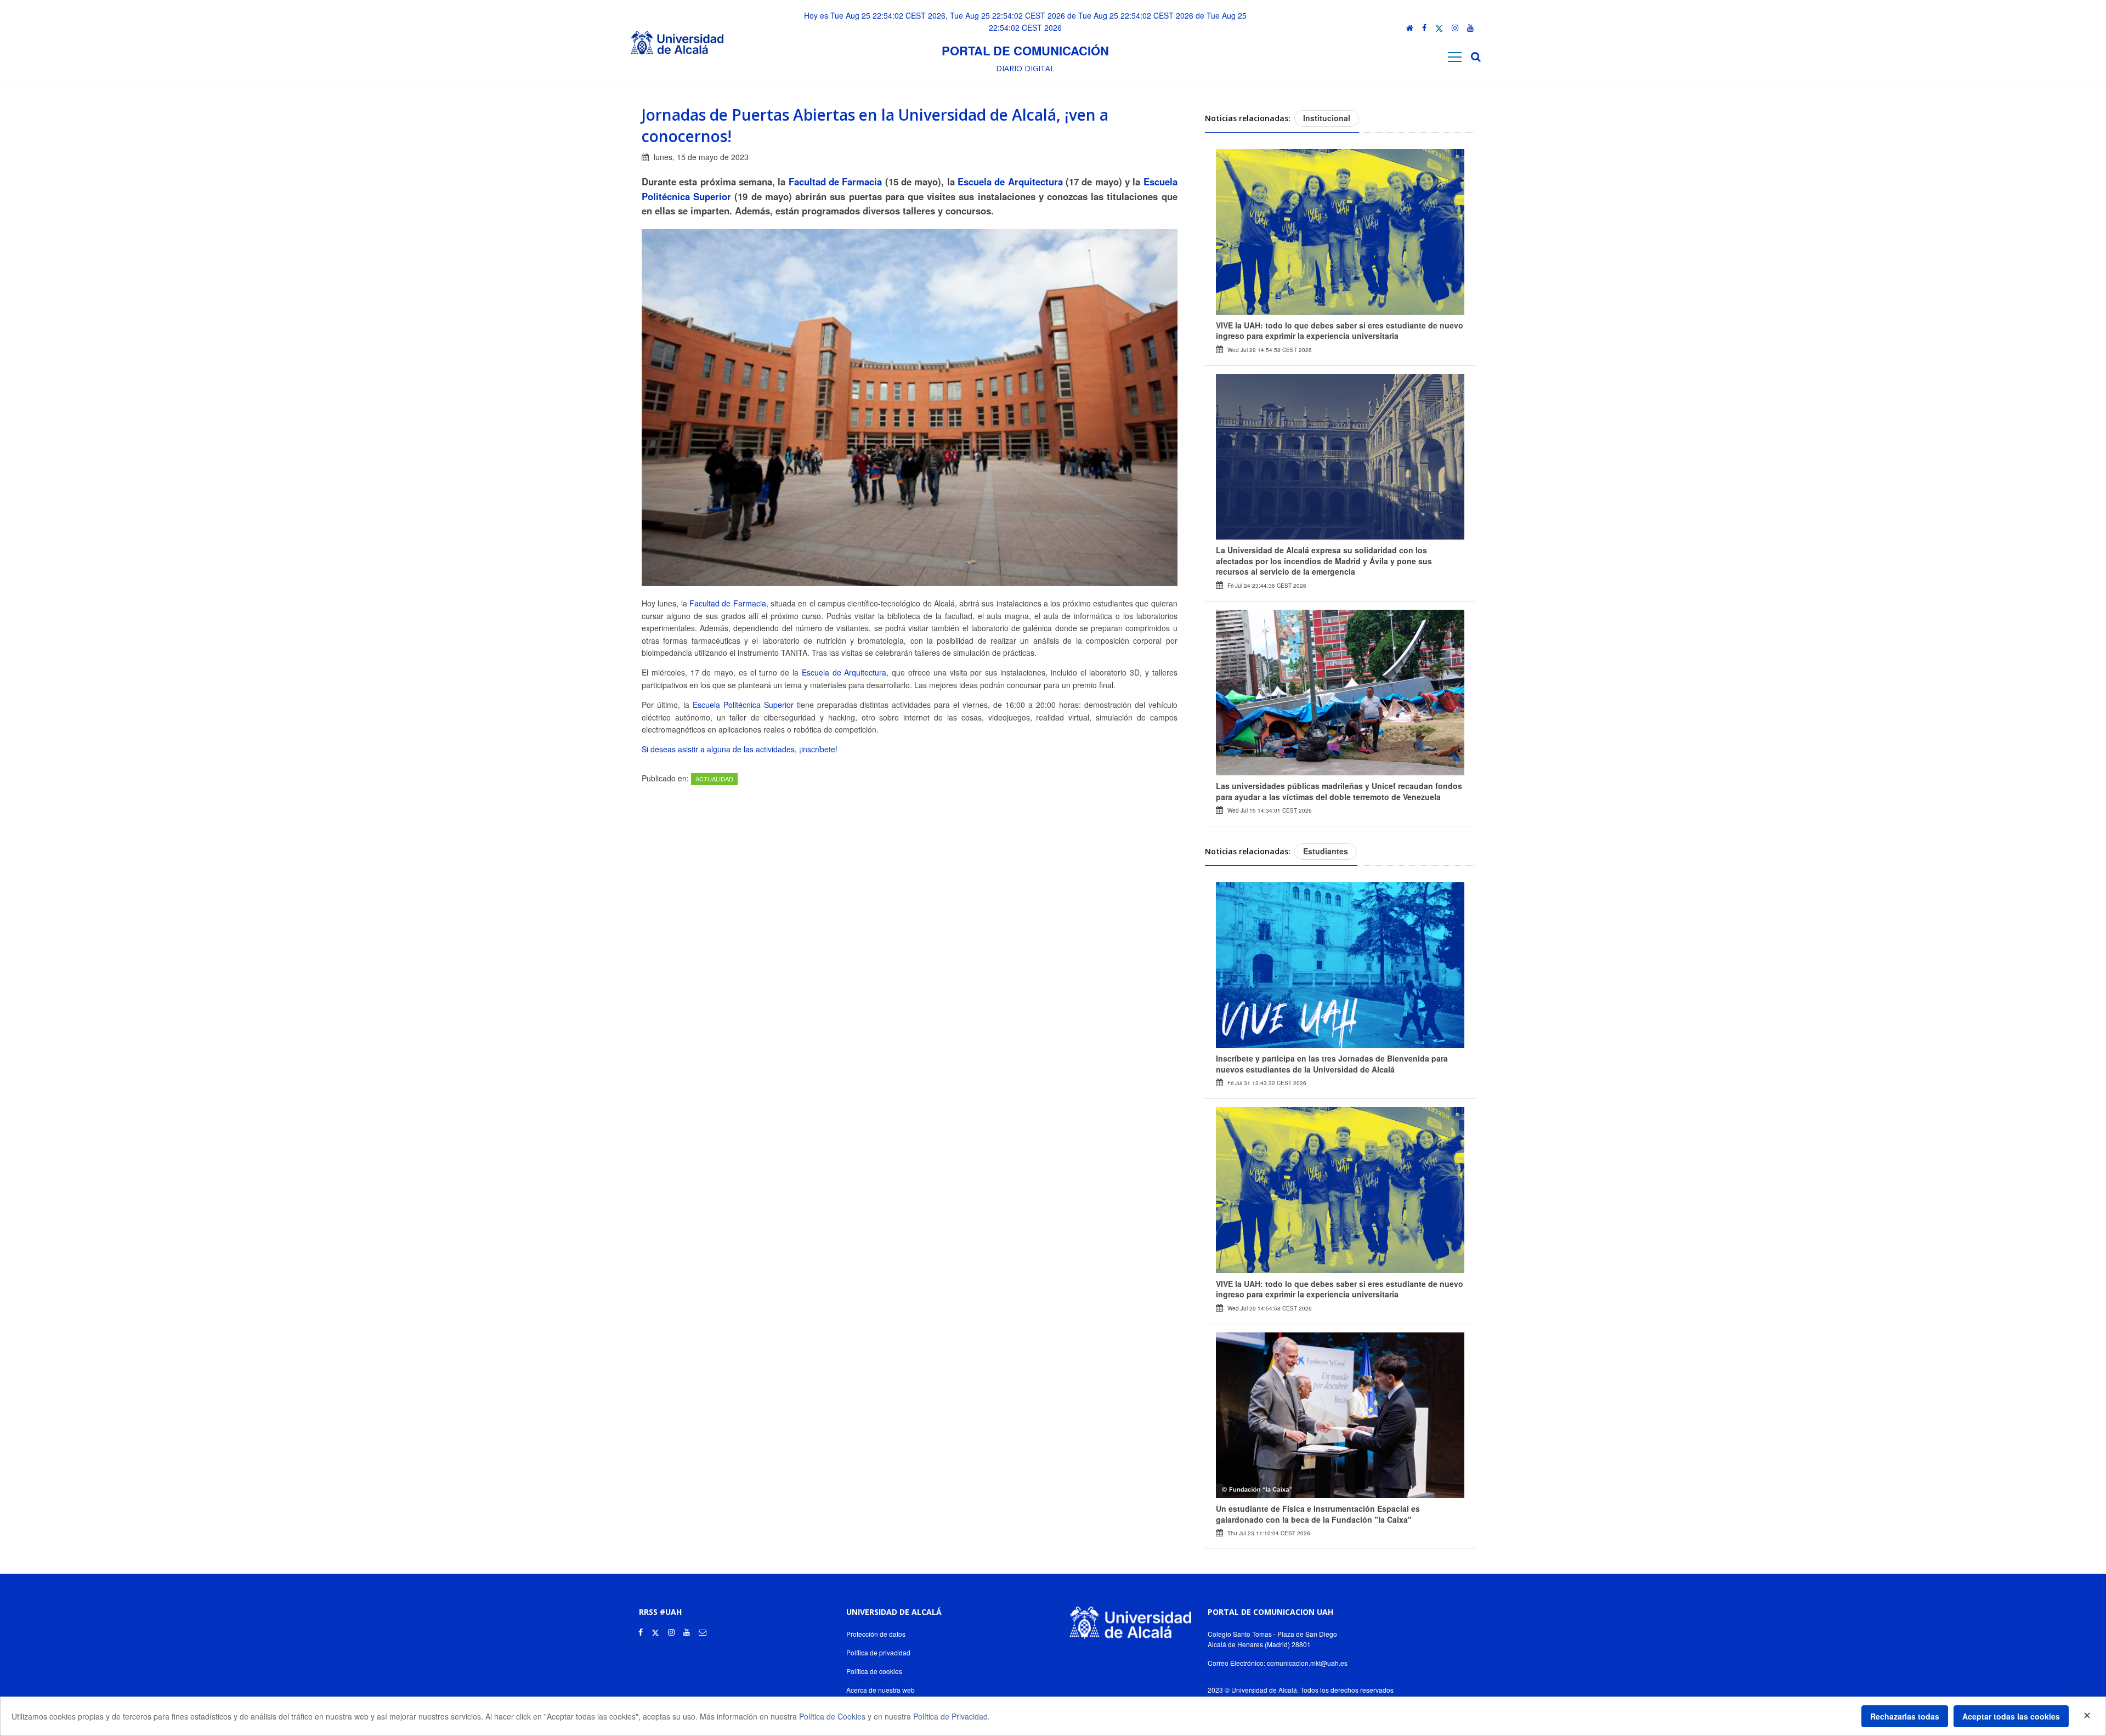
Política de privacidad (878, 1652)
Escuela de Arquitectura (1010, 181)
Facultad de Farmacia (836, 181)
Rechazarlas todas (1905, 1716)
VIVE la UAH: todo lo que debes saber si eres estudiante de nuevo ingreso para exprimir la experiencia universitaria (1340, 331)
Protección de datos (876, 1634)
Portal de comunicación (1025, 50)
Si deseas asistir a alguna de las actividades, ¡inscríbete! (740, 749)
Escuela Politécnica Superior (743, 705)
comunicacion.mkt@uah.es (1307, 1663)
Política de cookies (874, 1671)
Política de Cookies (832, 1716)
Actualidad (714, 779)
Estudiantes (1326, 851)
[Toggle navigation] (1455, 57)
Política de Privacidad (950, 1716)
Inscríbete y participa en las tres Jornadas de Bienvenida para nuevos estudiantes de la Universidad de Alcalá (1332, 1064)
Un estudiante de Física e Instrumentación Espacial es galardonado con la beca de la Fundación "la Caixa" (1318, 1514)
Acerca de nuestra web (881, 1690)
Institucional (1327, 118)
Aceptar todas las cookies (2011, 1716)
